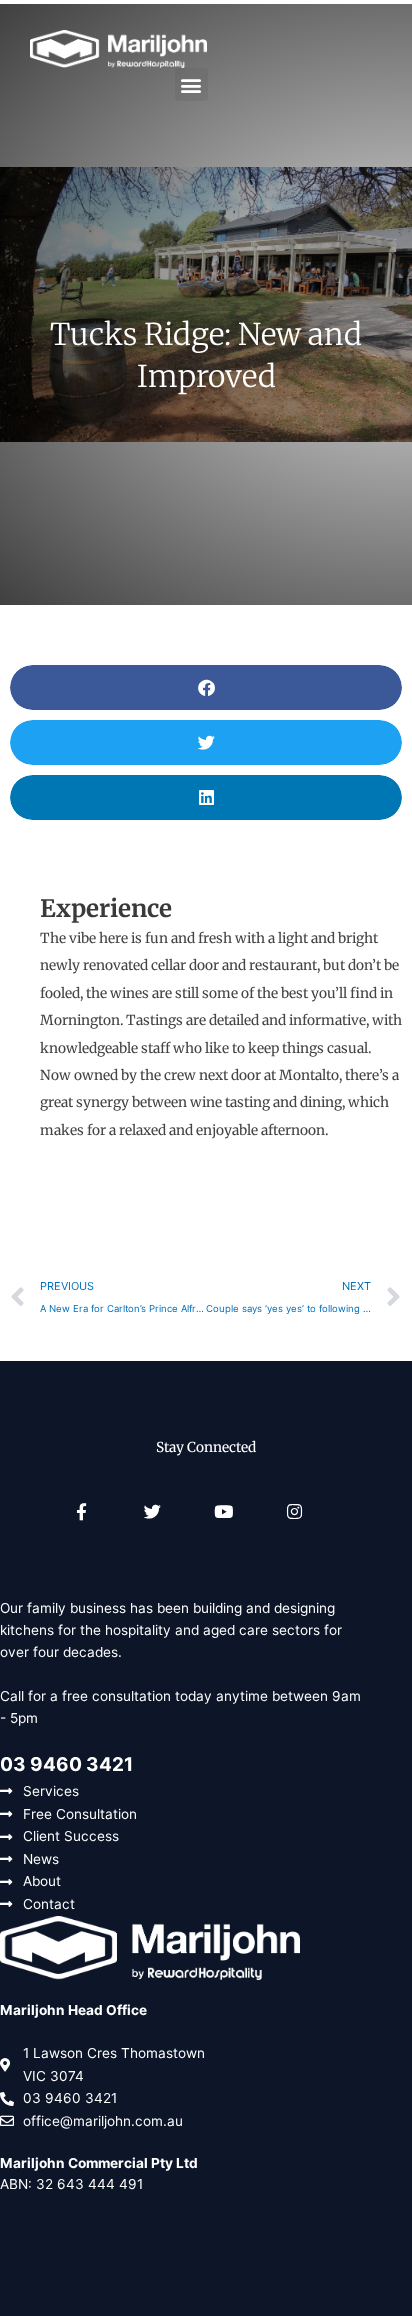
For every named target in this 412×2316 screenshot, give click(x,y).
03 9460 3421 (66, 1764)
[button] (191, 84)
